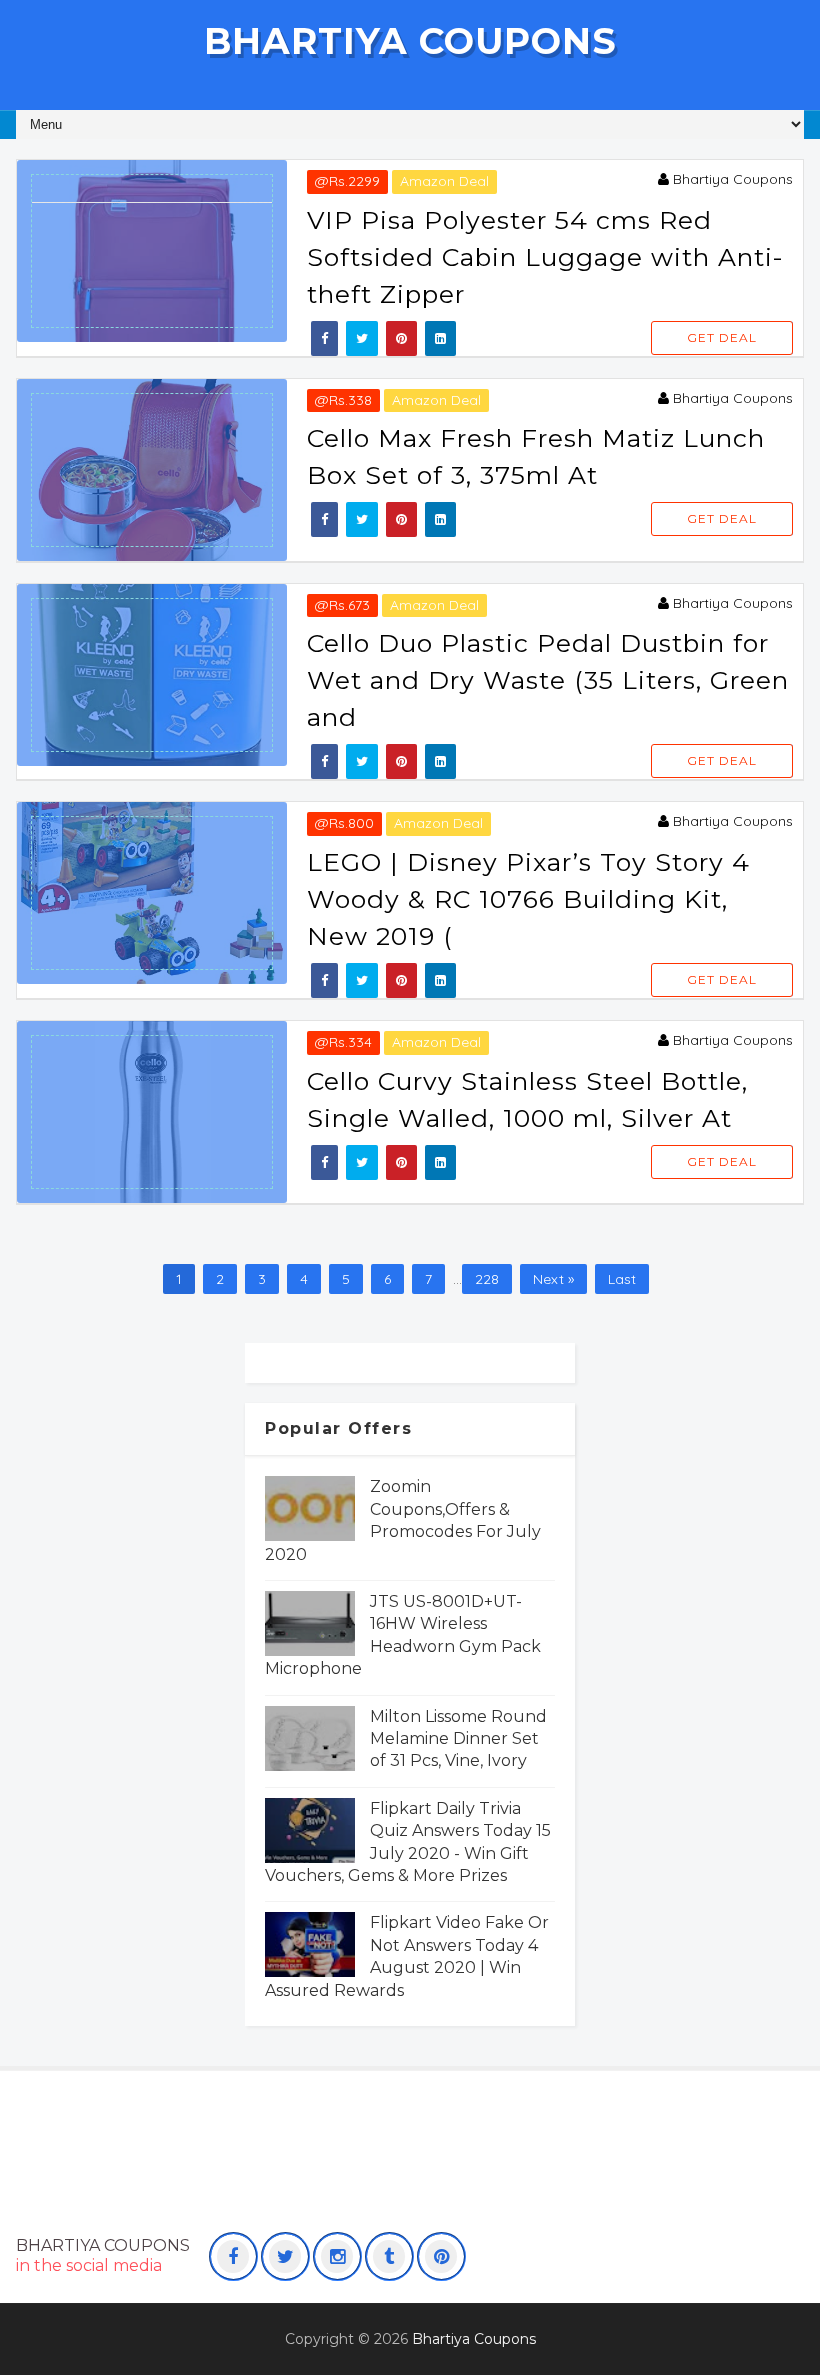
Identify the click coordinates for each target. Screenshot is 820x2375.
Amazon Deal (444, 181)
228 (487, 1279)
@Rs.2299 (347, 181)
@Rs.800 (344, 823)
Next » (553, 1279)
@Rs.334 (343, 1042)
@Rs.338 (343, 400)
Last (622, 1279)
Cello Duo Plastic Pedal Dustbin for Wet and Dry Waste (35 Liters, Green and (548, 680)
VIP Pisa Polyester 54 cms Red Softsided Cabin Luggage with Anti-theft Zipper (545, 257)
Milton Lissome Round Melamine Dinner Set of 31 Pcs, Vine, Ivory (458, 1739)
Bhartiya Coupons (410, 41)
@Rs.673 (342, 605)
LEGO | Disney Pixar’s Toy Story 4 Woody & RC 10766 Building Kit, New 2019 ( (528, 899)
